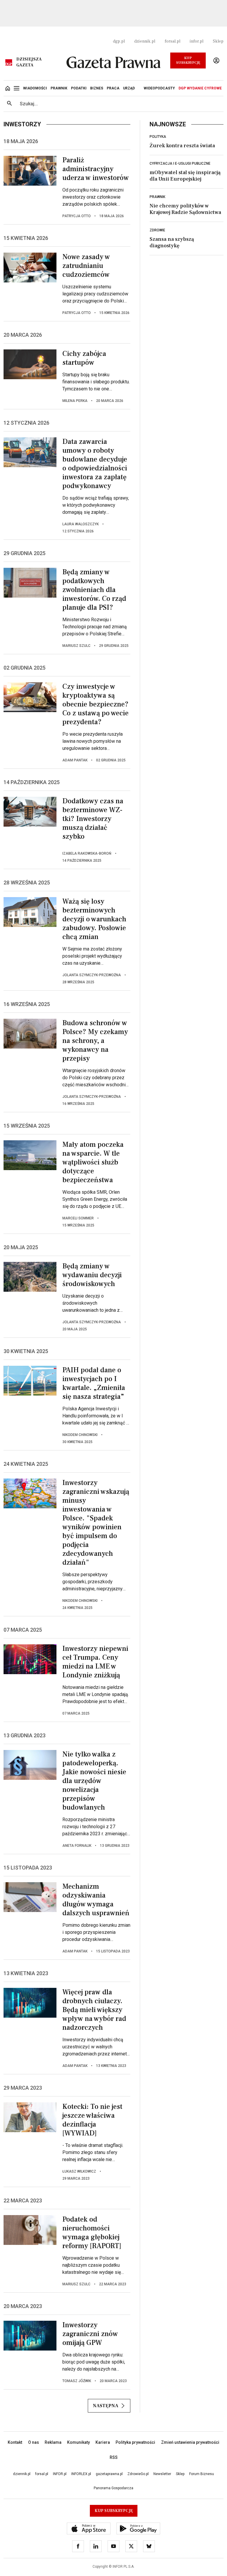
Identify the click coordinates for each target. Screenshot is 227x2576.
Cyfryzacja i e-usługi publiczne (180, 163)
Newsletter (162, 2474)
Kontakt (15, 2442)
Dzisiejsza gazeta (29, 62)
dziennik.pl (145, 41)
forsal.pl (172, 41)
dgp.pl (119, 41)
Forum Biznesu (202, 2474)
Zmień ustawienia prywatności (190, 2442)
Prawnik (157, 197)
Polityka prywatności (135, 2442)
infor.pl (197, 41)
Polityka (158, 137)
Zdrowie (157, 230)
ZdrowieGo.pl (138, 2474)
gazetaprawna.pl (109, 2474)
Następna (106, 2406)
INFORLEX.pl (81, 2474)
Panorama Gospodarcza (113, 2488)
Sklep (218, 41)
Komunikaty (78, 2442)
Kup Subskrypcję (188, 60)
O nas (34, 2442)
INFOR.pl (60, 2474)
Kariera (103, 2442)
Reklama (53, 2442)
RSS (114, 2457)
